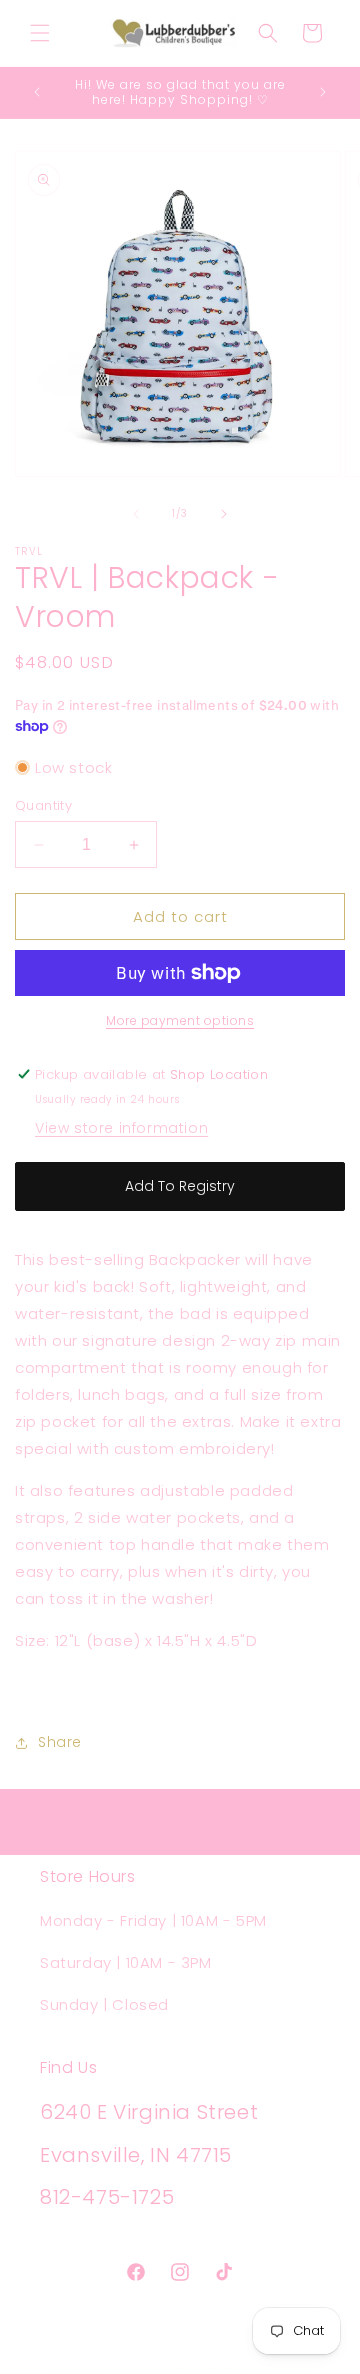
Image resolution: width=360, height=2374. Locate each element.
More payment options (180, 1020)
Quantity (43, 805)
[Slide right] (224, 514)
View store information (121, 1128)
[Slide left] (136, 514)
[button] (40, 33)
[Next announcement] (323, 92)
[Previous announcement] (37, 92)
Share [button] (60, 1742)
